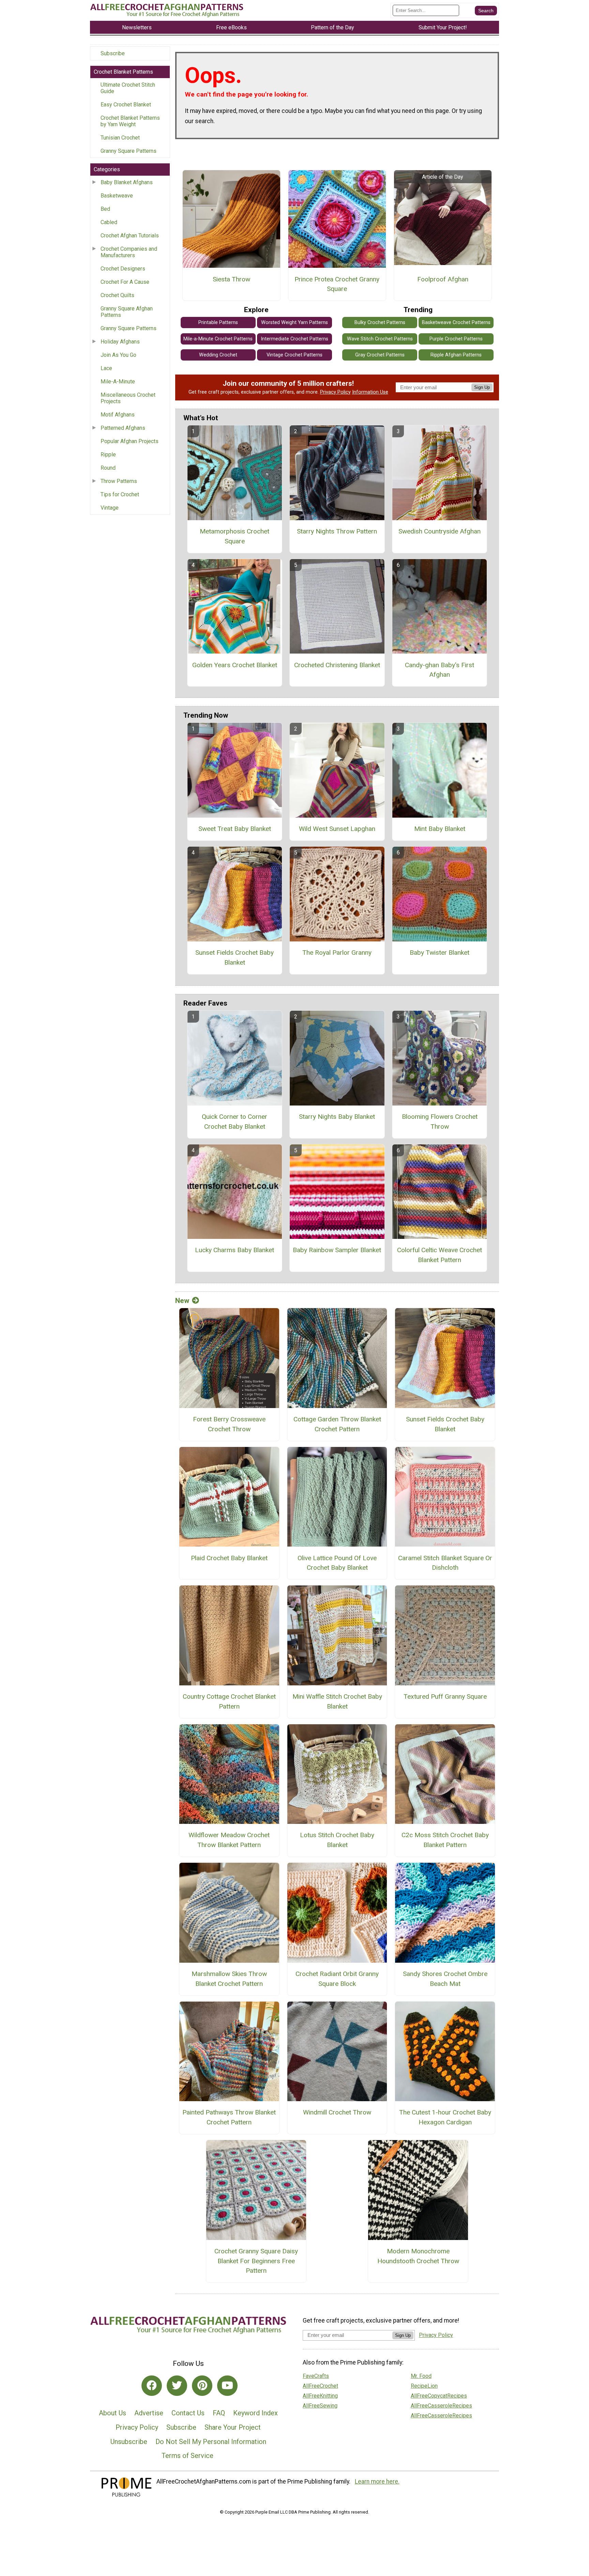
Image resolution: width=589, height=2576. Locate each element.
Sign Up (482, 387)
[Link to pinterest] (202, 2386)
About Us (112, 2413)
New (182, 1301)
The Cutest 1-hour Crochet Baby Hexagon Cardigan (445, 2117)
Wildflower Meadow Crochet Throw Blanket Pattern (229, 1840)
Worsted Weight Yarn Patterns (294, 323)
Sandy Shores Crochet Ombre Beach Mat (445, 1979)
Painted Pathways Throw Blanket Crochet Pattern (229, 2117)
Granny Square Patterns (129, 151)
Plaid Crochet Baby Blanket (229, 1558)
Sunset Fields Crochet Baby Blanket (235, 957)
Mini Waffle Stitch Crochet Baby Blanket (337, 1701)
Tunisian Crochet (120, 138)
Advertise (149, 2413)
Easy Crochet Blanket (126, 105)
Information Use (370, 392)
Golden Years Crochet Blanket (235, 665)
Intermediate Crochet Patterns (294, 339)
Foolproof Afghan (443, 279)
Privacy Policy (335, 392)
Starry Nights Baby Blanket (337, 1117)
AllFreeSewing (320, 2406)
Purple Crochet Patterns (456, 339)
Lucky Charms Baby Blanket (235, 1250)
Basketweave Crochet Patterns (456, 323)
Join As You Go (118, 355)
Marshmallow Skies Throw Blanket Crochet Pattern (229, 1979)
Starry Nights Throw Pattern (337, 531)
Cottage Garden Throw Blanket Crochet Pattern (337, 1424)
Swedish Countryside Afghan (440, 531)
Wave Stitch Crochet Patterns (380, 339)
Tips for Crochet (120, 494)
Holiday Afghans (120, 342)
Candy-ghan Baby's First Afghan (440, 670)
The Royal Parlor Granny (337, 953)
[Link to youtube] (227, 2386)
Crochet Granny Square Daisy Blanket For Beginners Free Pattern (256, 2261)
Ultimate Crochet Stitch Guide (128, 88)
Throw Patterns (119, 481)
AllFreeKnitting (320, 2396)
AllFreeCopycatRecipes (439, 2396)
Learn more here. (377, 2482)
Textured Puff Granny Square (445, 1696)
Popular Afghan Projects (130, 441)
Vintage (110, 508)
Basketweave (117, 196)
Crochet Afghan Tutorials (130, 236)
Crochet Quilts (117, 295)
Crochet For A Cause (125, 282)
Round (108, 468)
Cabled (109, 222)
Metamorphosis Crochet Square (235, 536)
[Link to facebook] (152, 2386)
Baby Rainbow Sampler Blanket (337, 1250)
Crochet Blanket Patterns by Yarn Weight (130, 121)
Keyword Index (255, 2413)
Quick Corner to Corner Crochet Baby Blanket (235, 1122)
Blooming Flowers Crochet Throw (440, 1122)
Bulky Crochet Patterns (380, 323)
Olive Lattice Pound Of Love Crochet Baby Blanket (337, 1563)
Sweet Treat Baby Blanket (235, 829)
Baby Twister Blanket (440, 953)
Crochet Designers (123, 269)
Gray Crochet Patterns (380, 355)
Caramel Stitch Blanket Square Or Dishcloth (445, 1563)
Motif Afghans (118, 415)
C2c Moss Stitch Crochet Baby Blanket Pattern (445, 1840)
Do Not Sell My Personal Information (211, 2442)
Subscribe (113, 53)
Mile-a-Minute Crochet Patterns (218, 339)
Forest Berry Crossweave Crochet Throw (229, 1424)
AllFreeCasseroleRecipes (441, 2406)
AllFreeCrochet (320, 2386)
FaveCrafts (316, 2376)
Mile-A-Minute (118, 382)
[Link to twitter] (177, 2386)
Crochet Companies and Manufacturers (129, 252)
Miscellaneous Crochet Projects (128, 398)
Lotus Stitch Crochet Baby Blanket (337, 1840)
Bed (105, 209)
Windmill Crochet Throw (337, 2112)
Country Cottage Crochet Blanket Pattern (229, 1701)
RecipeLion (424, 2386)
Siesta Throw (231, 279)
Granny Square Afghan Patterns (127, 312)
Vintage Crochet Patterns (294, 355)
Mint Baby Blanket (440, 829)
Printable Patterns (218, 323)
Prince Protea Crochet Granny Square (337, 284)
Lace (106, 368)
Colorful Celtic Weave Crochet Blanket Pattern (440, 1255)
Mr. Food (421, 2376)
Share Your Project (233, 2427)
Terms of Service (187, 2456)
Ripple (108, 455)
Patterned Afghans (123, 428)
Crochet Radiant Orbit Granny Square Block (337, 1979)
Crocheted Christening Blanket (337, 665)
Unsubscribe (129, 2442)
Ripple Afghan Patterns (456, 355)
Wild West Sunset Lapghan (337, 829)
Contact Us (188, 2413)
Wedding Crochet (218, 355)
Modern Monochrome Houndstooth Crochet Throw (418, 2256)
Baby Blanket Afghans (127, 182)
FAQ (219, 2413)
